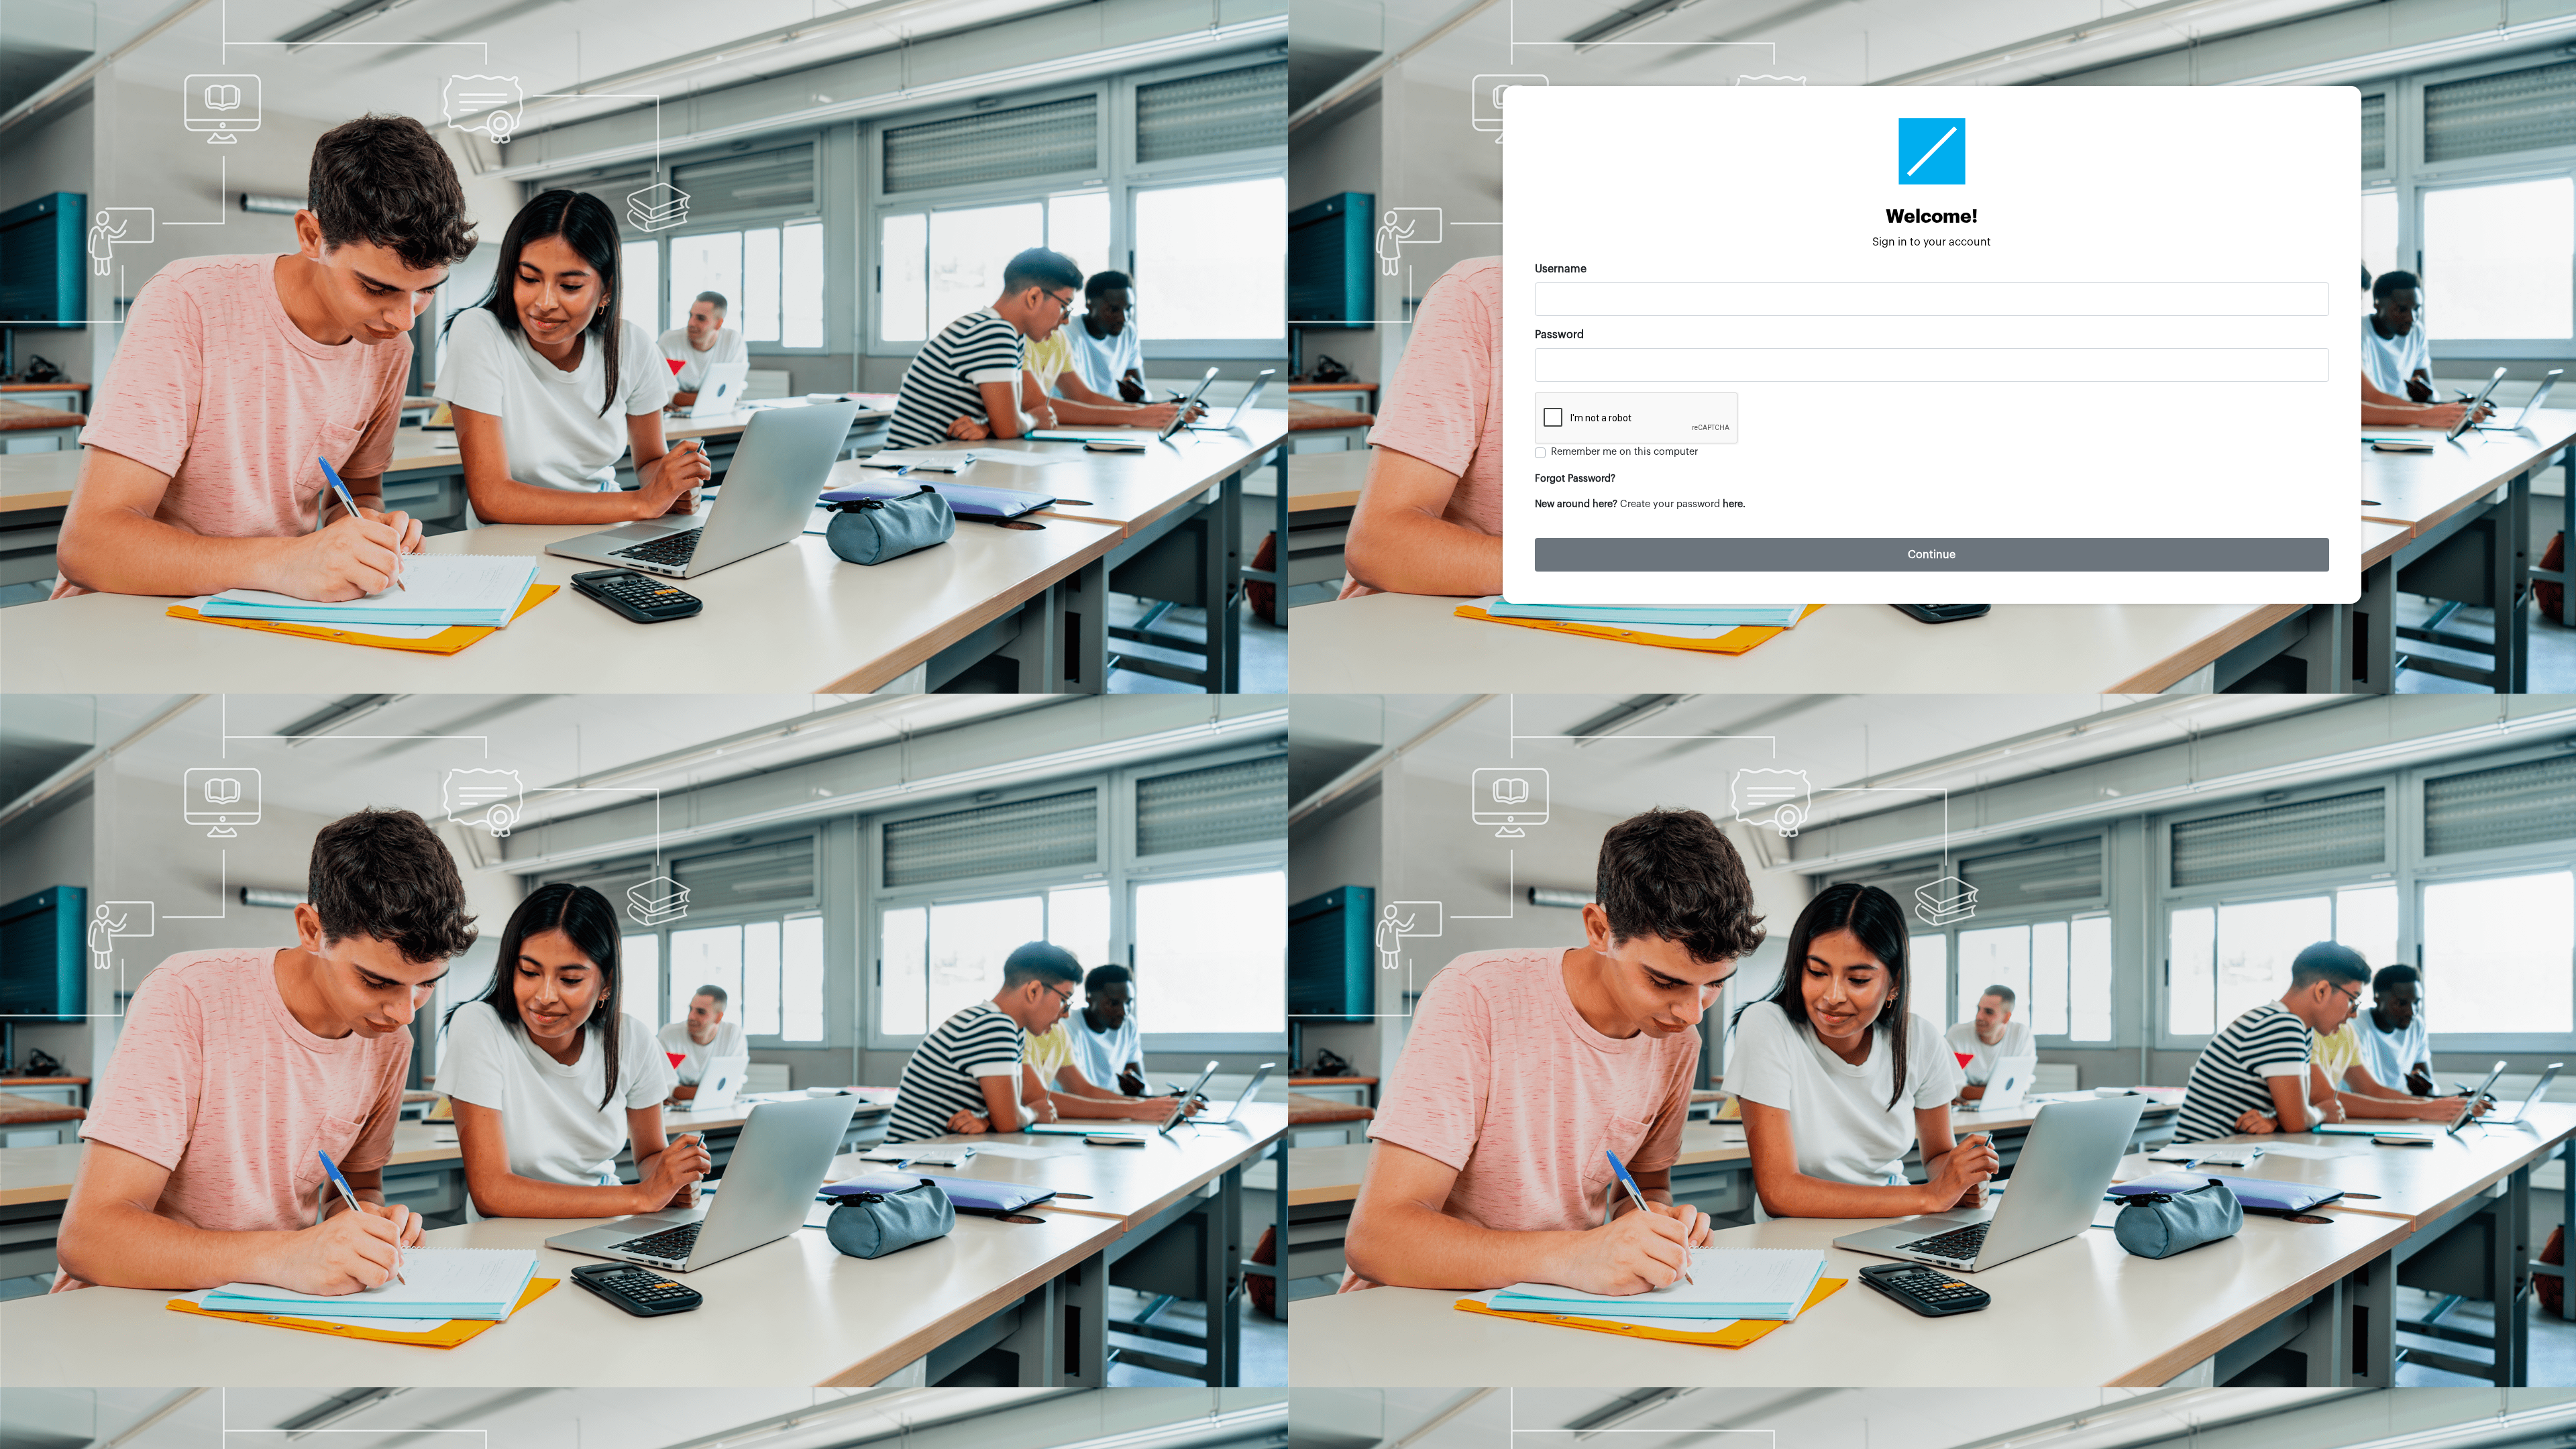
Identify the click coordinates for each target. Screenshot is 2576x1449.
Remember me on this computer (1624, 452)
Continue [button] (1932, 555)
